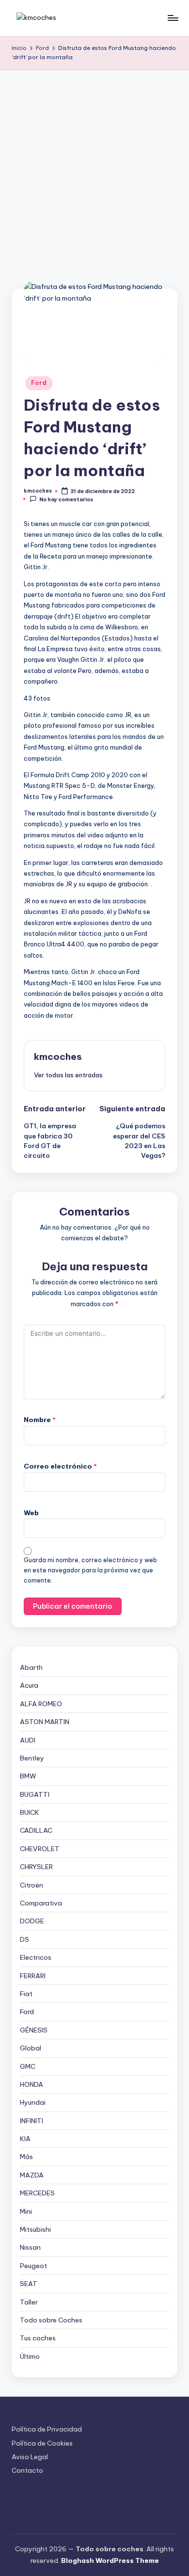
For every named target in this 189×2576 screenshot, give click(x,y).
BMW (28, 1776)
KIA (25, 2139)
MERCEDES (37, 2193)
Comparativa (41, 1903)
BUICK (30, 1812)
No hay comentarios (66, 499)
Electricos (36, 1957)
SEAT (29, 2284)
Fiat (26, 1994)
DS (24, 1939)
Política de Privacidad (47, 2429)
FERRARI (33, 1976)
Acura (29, 1685)
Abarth (31, 1667)
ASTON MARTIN (45, 1722)
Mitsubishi (35, 2229)
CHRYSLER (36, 1867)
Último (30, 2356)
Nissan (30, 2247)
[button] (68, 1075)
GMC (28, 2066)
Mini (26, 2211)
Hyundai (33, 2102)
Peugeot (33, 2266)
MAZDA (32, 2175)
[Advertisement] (94, 170)
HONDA (31, 2084)
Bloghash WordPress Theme (110, 2560)
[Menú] (173, 18)
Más (26, 2157)
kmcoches (58, 1056)
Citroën (31, 1885)
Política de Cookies (42, 2443)
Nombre (40, 1420)
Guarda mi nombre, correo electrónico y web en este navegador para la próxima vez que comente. (90, 1570)
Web (31, 1513)
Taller (29, 2302)
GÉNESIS (34, 2030)
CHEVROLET (40, 1849)
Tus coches (38, 2338)
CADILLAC (36, 1830)
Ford (39, 383)
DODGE (32, 1921)
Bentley (32, 1758)
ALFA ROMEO (41, 1704)
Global (31, 2048)
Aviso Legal (30, 2457)
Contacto (27, 2470)
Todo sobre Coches (51, 2320)
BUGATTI (35, 1794)
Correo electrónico (60, 1466)
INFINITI (31, 2121)
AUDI (28, 1740)
